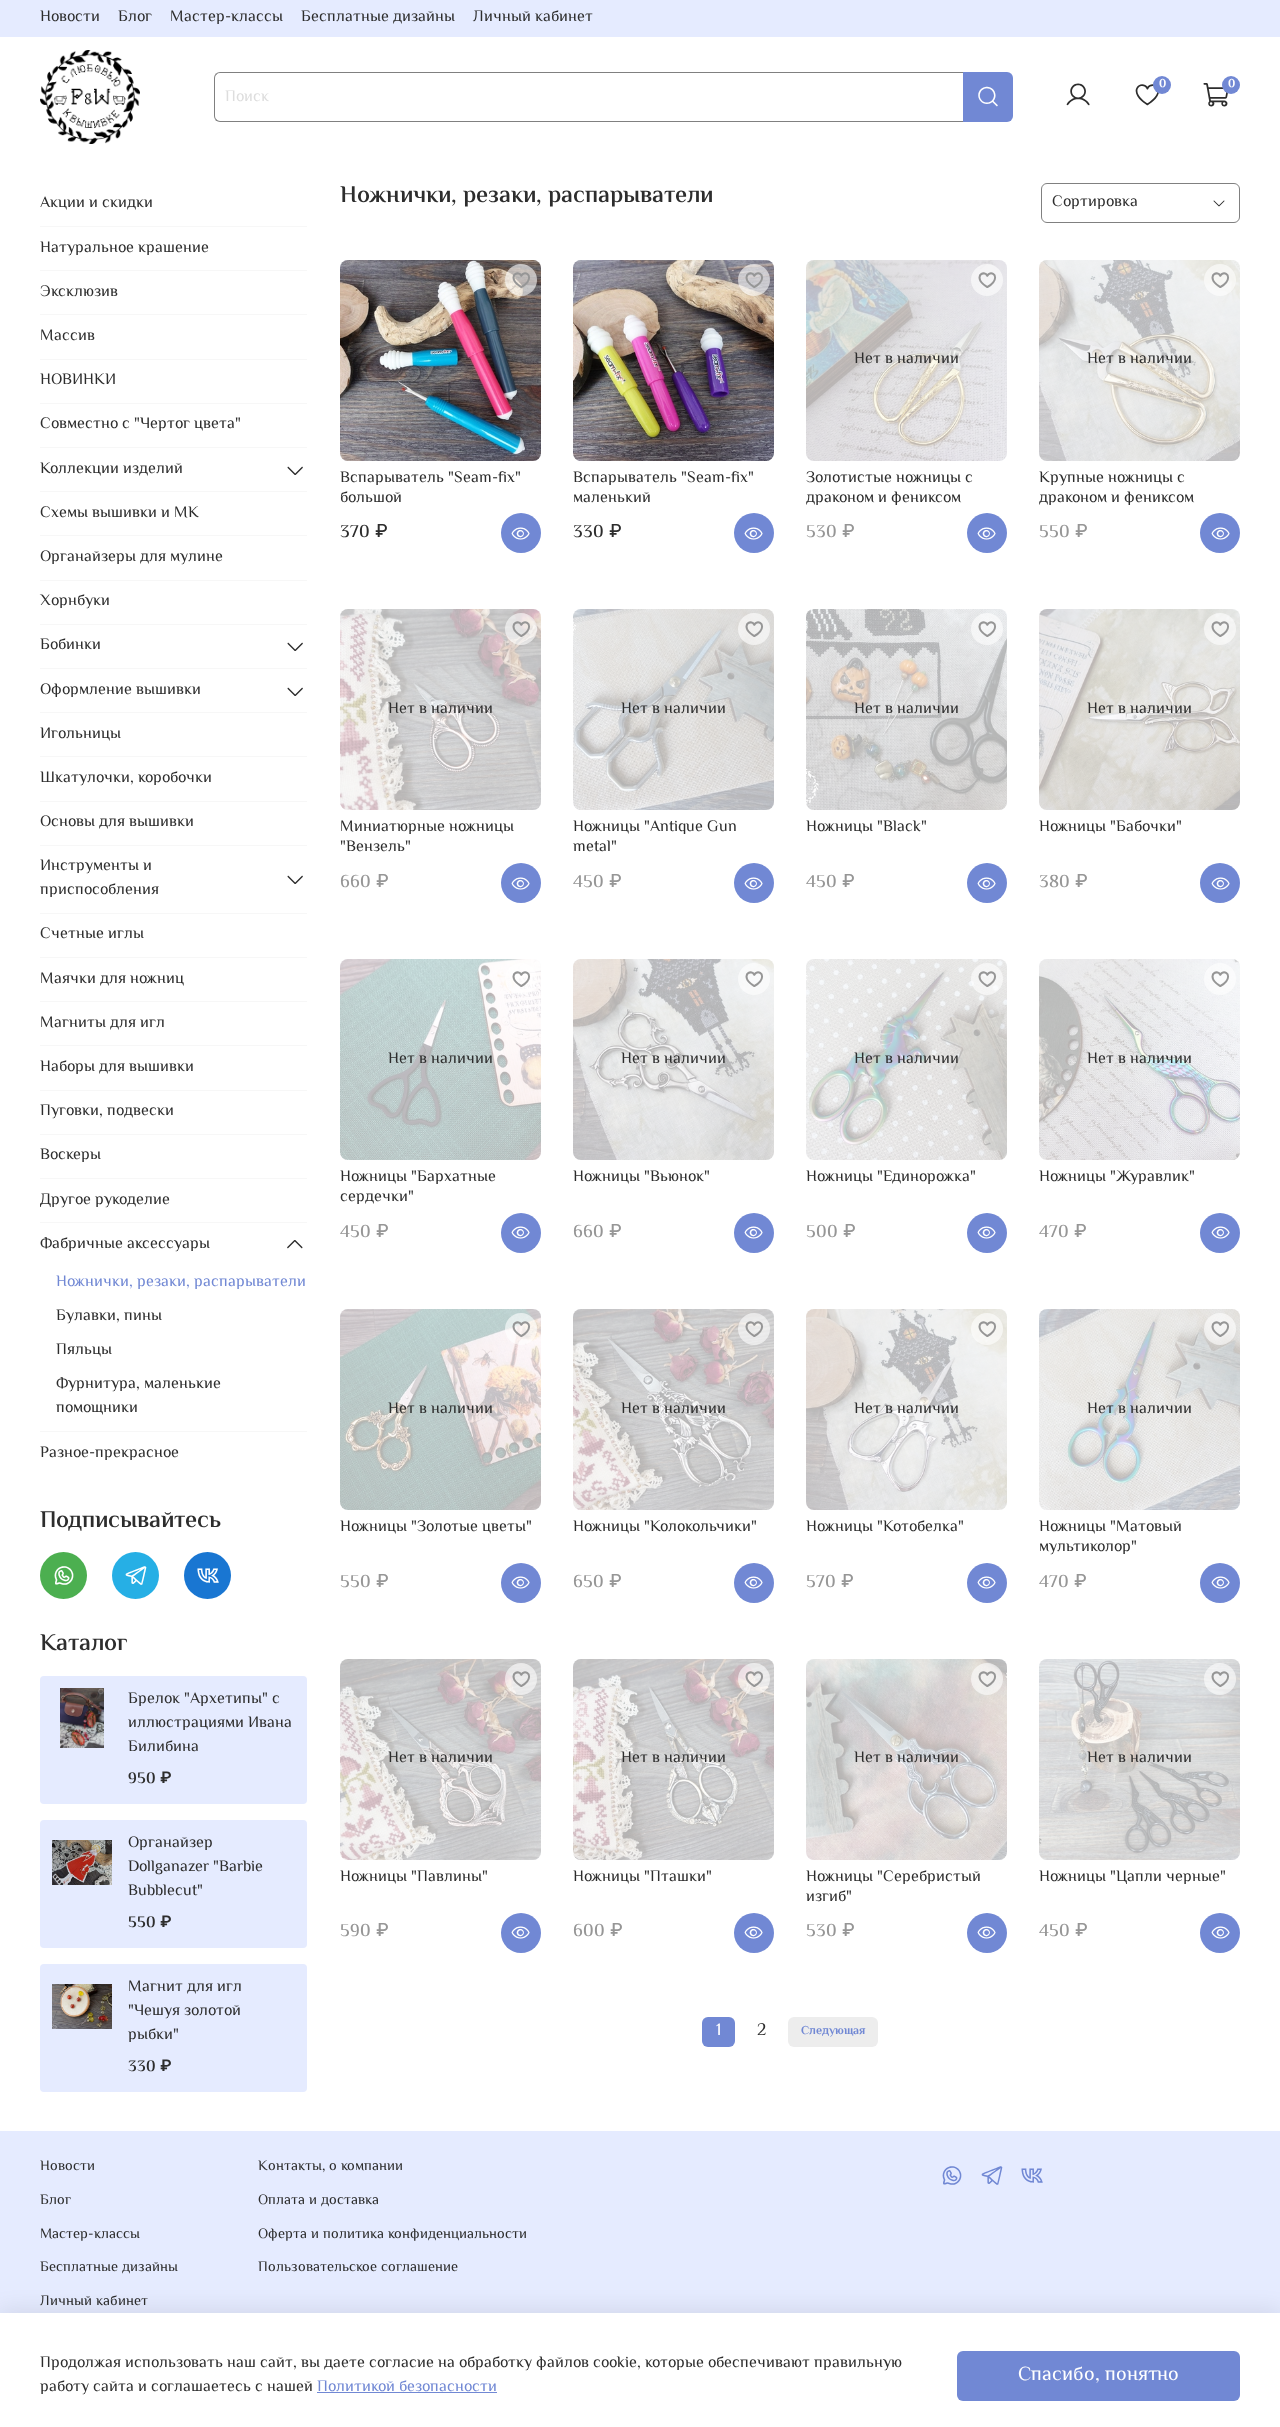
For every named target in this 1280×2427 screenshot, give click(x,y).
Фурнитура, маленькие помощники (138, 1396)
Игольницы (80, 734)
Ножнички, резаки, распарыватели (181, 1282)
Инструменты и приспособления (99, 878)
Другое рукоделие (105, 1200)
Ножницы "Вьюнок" (641, 1177)
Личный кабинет (533, 17)
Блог (135, 17)
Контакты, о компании (330, 2167)
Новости (70, 17)
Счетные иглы (92, 934)
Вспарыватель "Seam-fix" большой (430, 488)
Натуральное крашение (124, 248)
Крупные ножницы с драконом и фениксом (1116, 488)
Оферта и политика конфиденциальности (392, 2235)
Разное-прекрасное (109, 1453)
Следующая (833, 2031)
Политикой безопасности (407, 2387)
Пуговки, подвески (107, 1111)
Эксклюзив (79, 292)
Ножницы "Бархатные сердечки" (418, 1187)
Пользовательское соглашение (358, 2268)
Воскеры (70, 1155)
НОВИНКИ (78, 380)
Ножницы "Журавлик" (1117, 1177)
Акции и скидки (96, 203)
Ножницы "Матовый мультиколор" (1110, 1537)
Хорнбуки (75, 601)
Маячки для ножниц (112, 979)
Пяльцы (84, 1350)
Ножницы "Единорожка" (891, 1177)
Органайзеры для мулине (131, 557)
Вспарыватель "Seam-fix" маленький (663, 488)
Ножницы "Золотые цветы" (436, 1527)
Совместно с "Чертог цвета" (140, 424)
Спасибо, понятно (1098, 2375)
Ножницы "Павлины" (414, 1877)
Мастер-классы (226, 17)
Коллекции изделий (111, 469)
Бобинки (70, 645)
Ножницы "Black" (866, 827)
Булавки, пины (109, 1316)
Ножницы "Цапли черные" (1132, 1877)
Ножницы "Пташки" (642, 1877)
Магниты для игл (102, 1023)
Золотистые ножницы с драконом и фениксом (889, 488)
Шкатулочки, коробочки (126, 778)
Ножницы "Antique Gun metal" (655, 837)
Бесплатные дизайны (378, 17)
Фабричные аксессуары (125, 1244)
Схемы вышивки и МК (119, 513)
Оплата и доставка (318, 2201)
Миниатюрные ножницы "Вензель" (427, 837)
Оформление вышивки (120, 690)
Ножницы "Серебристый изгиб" (893, 1887)
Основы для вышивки (117, 822)
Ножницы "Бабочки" (1110, 827)
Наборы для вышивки (117, 1067)
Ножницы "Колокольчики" (665, 1527)
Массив (67, 336)
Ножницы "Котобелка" (885, 1527)
